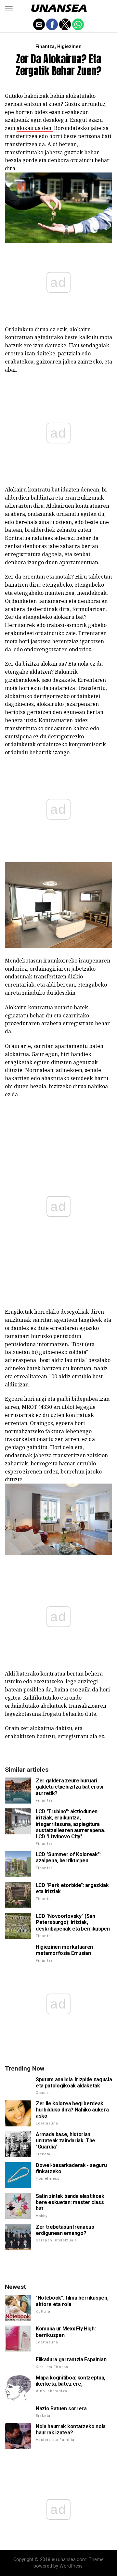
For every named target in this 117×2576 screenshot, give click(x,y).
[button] (9, 8)
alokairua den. (35, 128)
